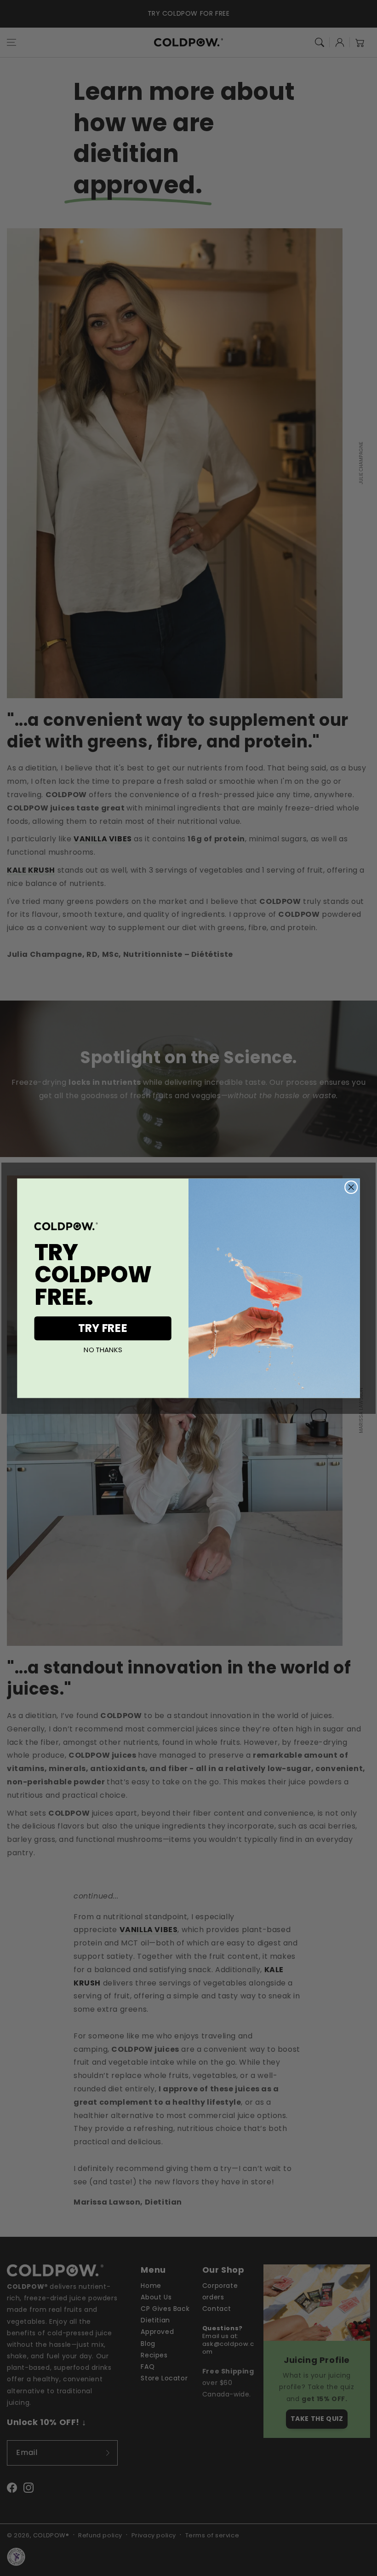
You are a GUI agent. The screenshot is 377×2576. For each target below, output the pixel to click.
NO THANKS (103, 1350)
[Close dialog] (351, 1187)
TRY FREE (103, 1328)
